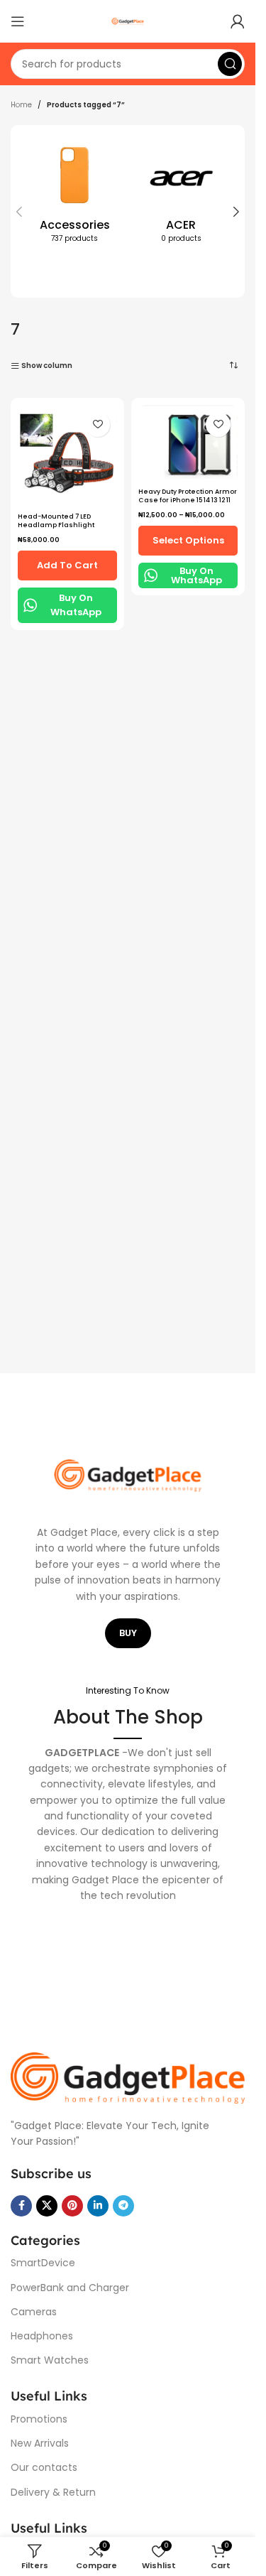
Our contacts (44, 2467)
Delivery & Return (53, 2492)
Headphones (42, 2336)
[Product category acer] (181, 195)
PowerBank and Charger (70, 2288)
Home (21, 105)
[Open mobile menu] (18, 21)
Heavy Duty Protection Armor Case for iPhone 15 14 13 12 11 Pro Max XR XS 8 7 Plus (188, 500)
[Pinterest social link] (72, 2206)
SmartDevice (43, 2263)
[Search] (230, 64)
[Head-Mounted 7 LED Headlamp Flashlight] (67, 456)
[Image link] (128, 2078)
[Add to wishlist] (98, 424)
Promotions (39, 2419)
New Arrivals (40, 2443)
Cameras (34, 2312)
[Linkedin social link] (98, 2206)
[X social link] (47, 2206)
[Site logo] (128, 21)
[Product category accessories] (74, 195)
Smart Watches (50, 2360)
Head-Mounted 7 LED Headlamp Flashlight (56, 521)
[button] (19, 212)
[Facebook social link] (21, 2206)
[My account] (238, 21)
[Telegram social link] (123, 2206)
